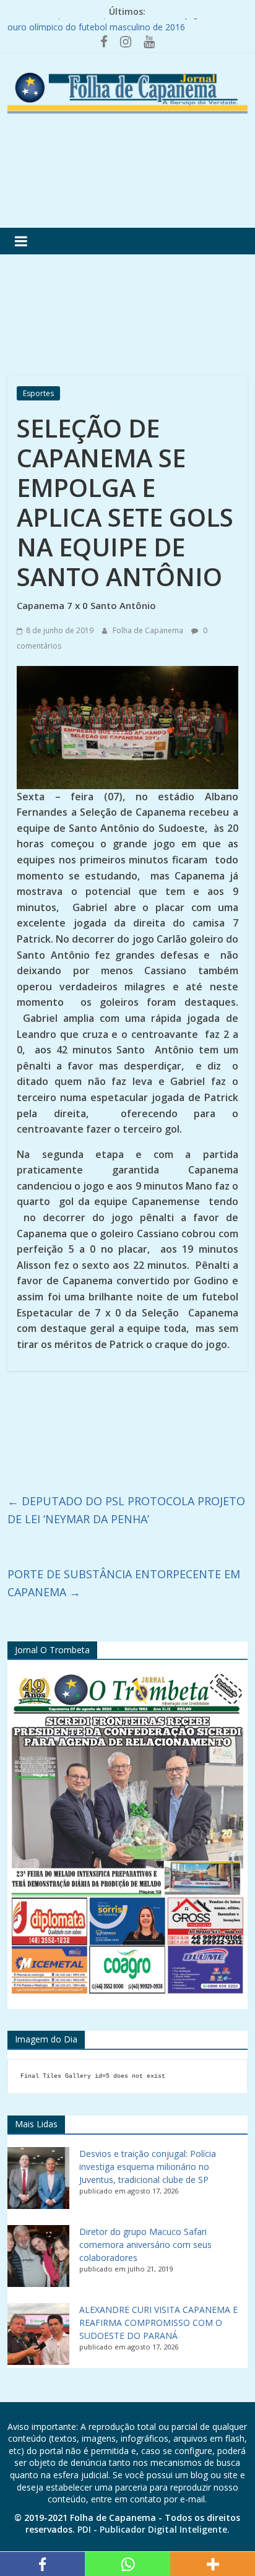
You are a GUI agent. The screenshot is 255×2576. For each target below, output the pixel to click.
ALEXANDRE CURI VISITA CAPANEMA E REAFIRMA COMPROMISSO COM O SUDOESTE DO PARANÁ (158, 2323)
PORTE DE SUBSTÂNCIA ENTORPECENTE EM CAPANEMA (124, 1583)
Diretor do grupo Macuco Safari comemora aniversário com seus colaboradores (145, 2245)
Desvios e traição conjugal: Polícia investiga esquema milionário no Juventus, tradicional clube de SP (148, 2167)
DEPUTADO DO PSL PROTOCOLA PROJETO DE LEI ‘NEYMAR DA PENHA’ (126, 1510)
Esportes (38, 393)
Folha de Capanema (149, 630)
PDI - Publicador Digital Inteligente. (153, 2529)
